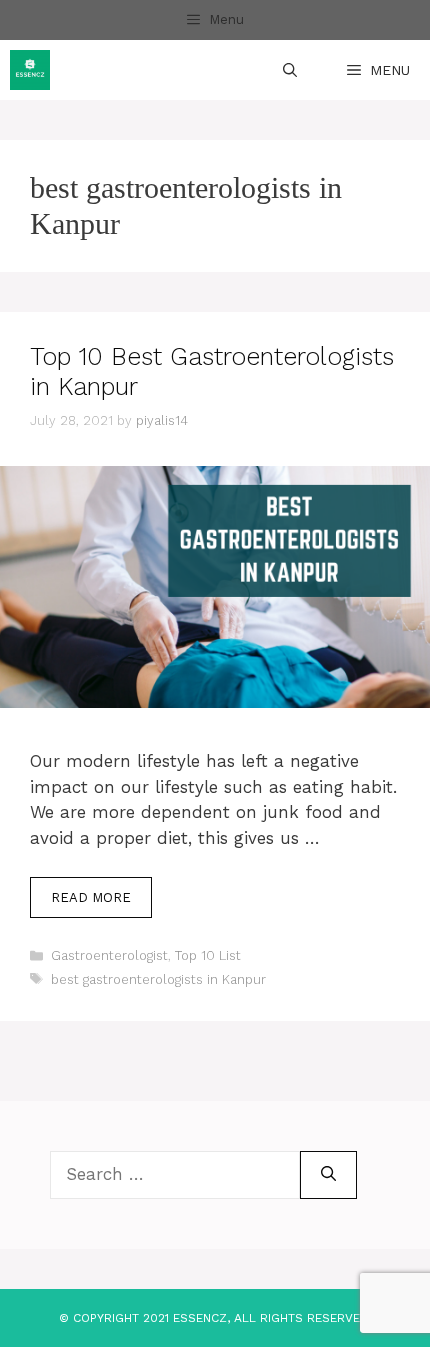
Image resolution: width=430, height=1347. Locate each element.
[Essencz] (30, 70)
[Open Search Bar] (290, 70)
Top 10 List (208, 955)
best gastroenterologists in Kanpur (158, 979)
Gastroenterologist (109, 955)
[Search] (328, 1175)
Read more (91, 897)
